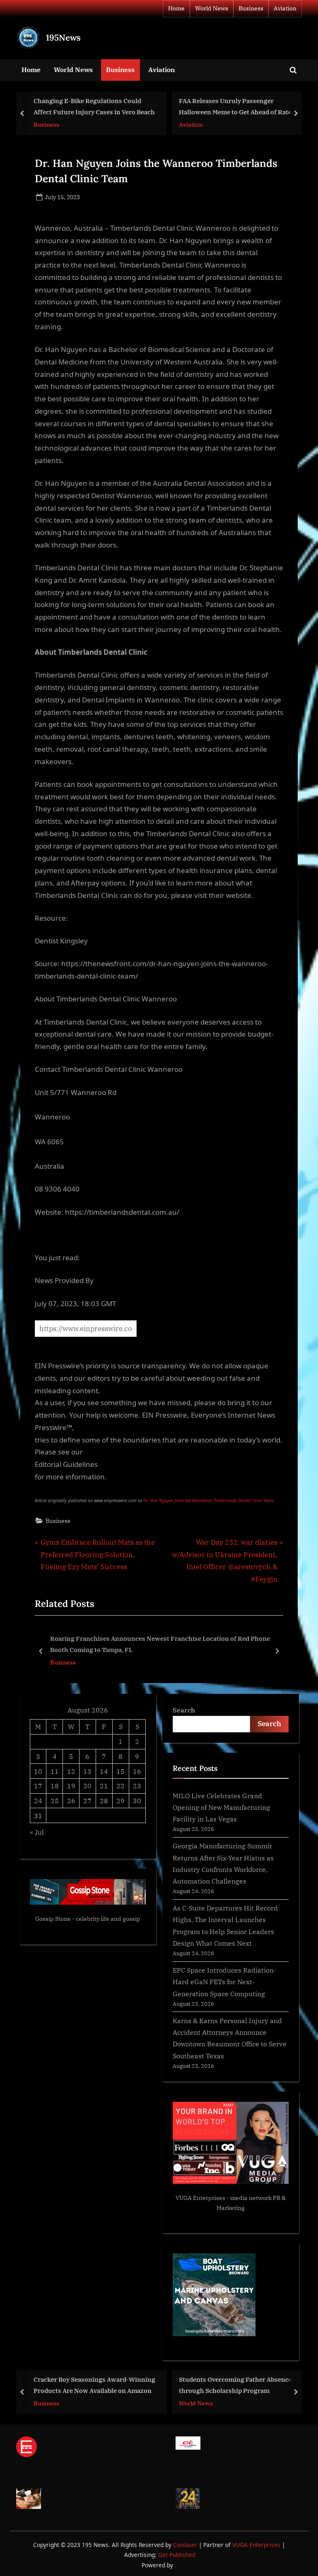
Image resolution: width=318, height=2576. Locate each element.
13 (87, 1771)
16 (137, 1771)
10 (38, 1771)
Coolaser (186, 2545)
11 (55, 1771)
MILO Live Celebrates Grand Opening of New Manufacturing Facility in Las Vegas (221, 1807)
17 (38, 1786)
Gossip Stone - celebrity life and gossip (88, 1919)
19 (71, 1786)
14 (104, 1771)
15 (120, 1771)
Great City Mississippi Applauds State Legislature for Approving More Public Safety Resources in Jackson (164, 1644)
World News (212, 8)
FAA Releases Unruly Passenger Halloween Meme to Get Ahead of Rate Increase (130, 107)
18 (55, 1786)
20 (87, 1786)
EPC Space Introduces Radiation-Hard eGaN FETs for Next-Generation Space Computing (224, 1982)
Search (184, 1710)
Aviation (285, 8)
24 (38, 1801)
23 (137, 1786)
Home (176, 8)
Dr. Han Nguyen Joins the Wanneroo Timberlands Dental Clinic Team (208, 1500)
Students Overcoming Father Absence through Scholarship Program (130, 2385)
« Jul (37, 1832)
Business (251, 8)
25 (55, 1801)
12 (71, 1771)
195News (63, 37)
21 (104, 1786)
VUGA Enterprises (200, 2198)
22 (120, 1786)
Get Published (177, 2555)
